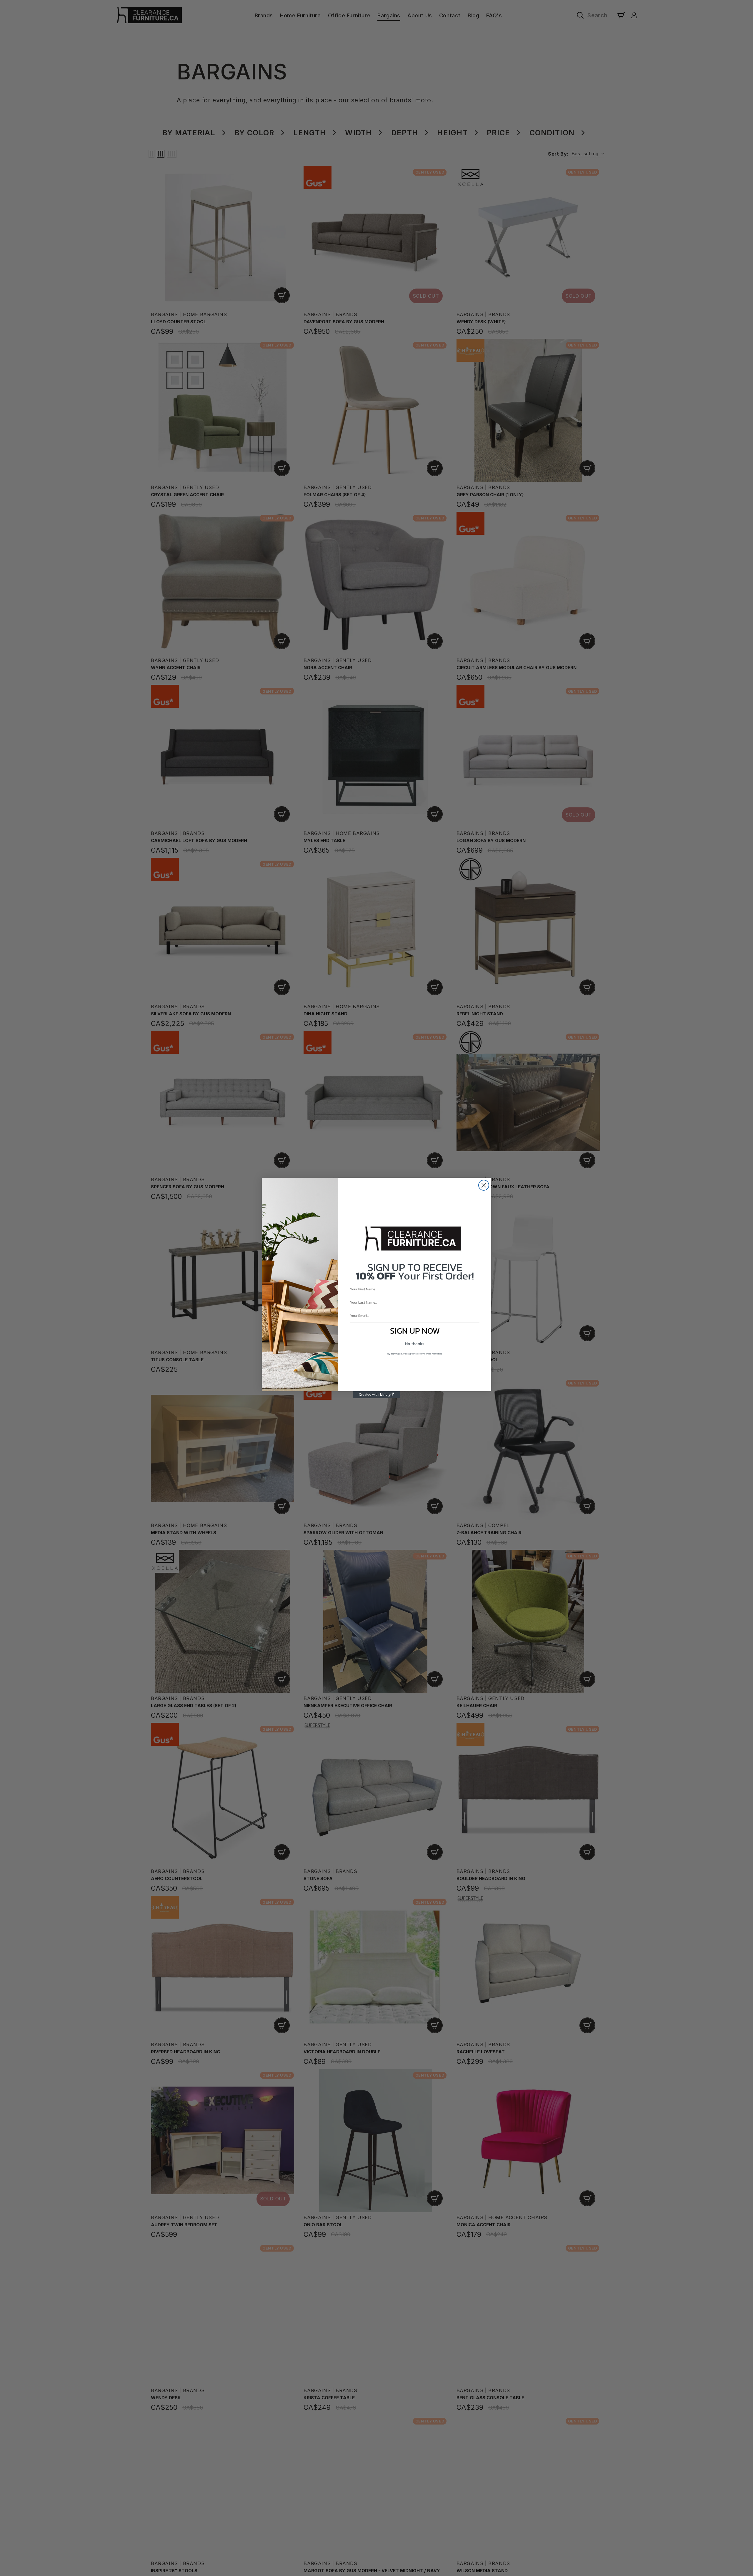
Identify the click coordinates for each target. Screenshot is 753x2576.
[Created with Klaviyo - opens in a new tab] (376, 1395)
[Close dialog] (484, 1185)
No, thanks (415, 1344)
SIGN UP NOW (415, 1331)
